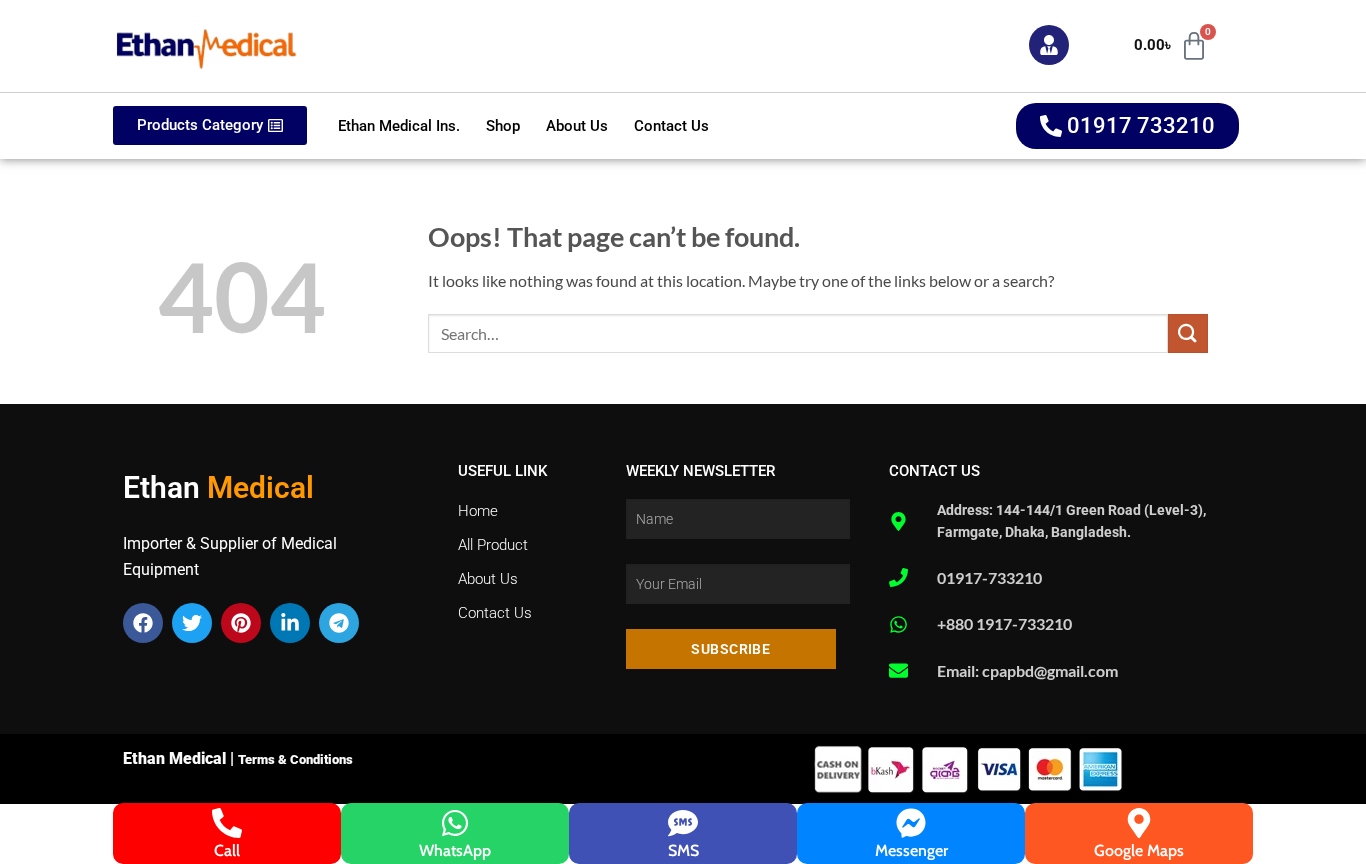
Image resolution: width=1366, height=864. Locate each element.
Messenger (911, 850)
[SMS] (683, 823)
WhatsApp (455, 850)
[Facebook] (143, 623)
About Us (577, 126)
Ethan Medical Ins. (399, 126)
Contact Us (671, 126)
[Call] (227, 823)
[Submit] (1188, 333)
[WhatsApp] (455, 823)
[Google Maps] (1139, 823)
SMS (683, 850)
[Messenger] (911, 823)
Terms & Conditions (295, 759)
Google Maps (1139, 850)
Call (227, 850)
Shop (503, 126)
